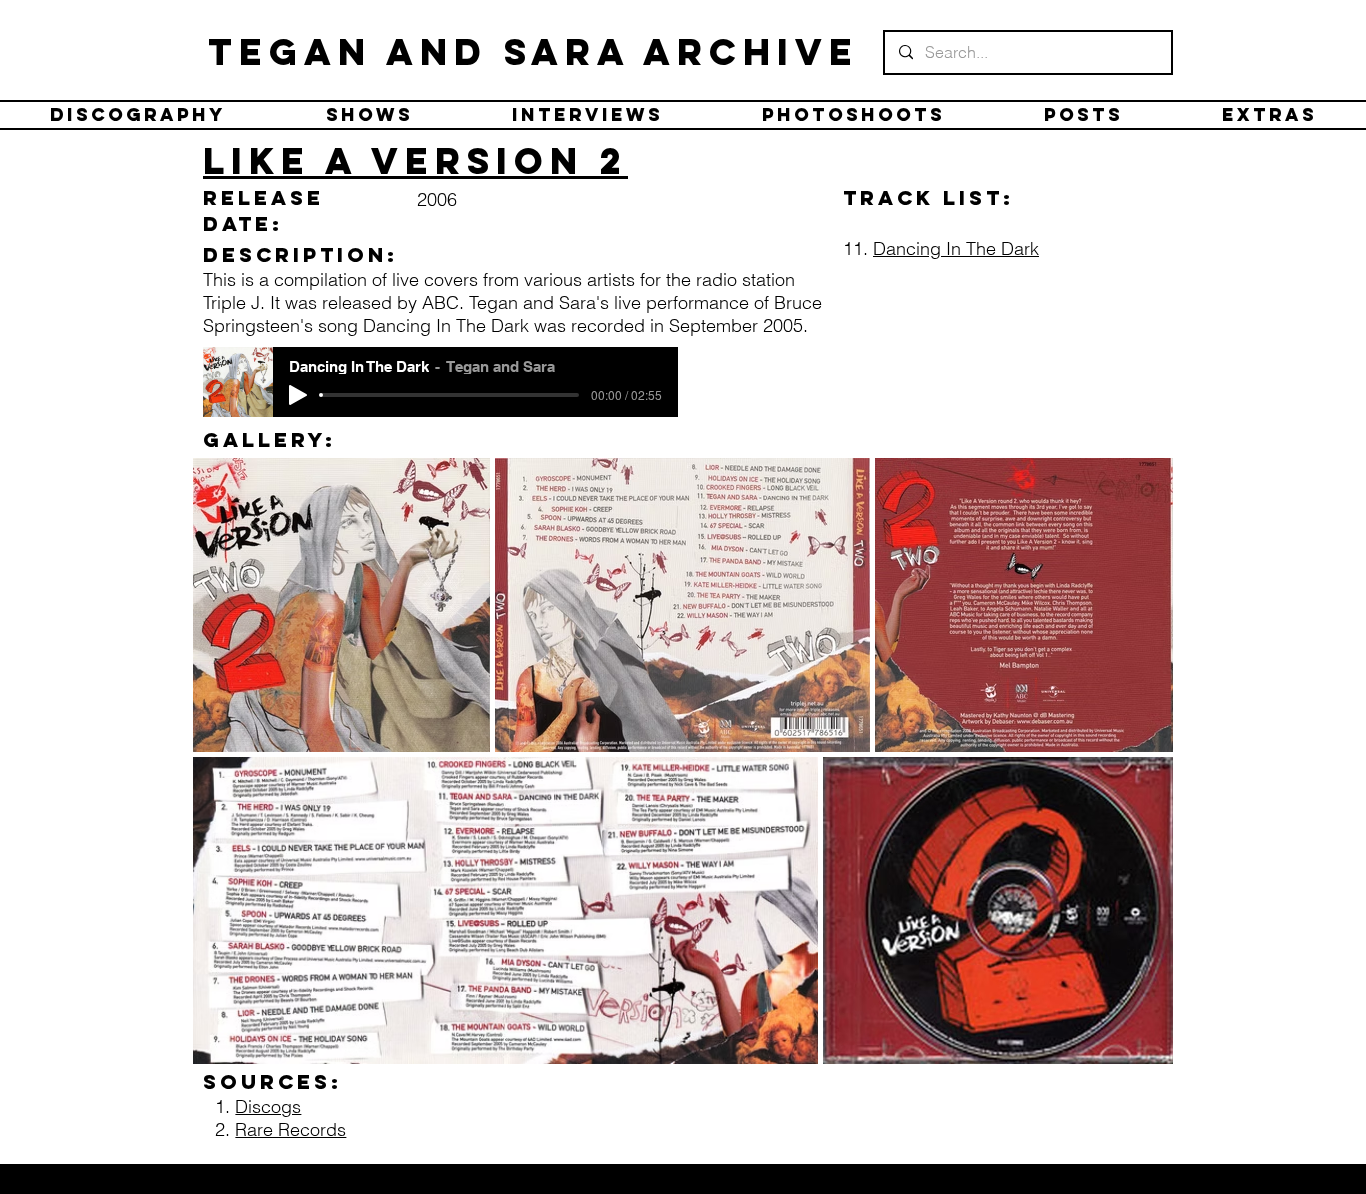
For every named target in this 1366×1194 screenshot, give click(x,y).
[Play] (298, 395)
